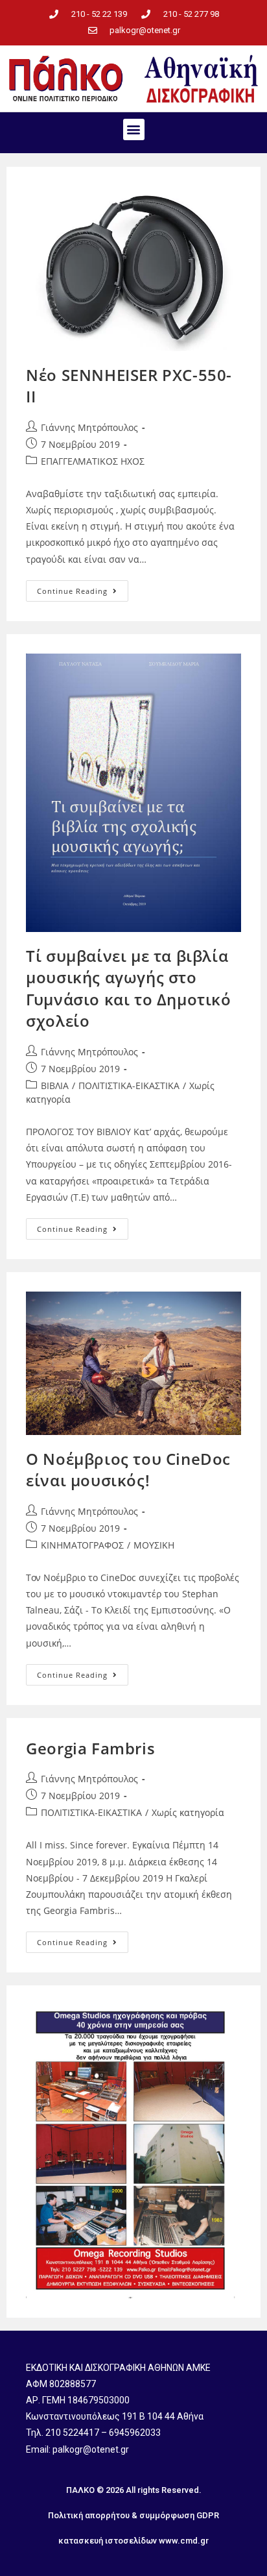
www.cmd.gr (184, 2541)
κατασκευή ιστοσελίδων (108, 2541)
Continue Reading (83, 588)
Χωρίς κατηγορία (188, 1812)
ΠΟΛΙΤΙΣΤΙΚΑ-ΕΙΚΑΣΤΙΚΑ (129, 1086)
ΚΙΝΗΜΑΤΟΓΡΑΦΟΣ (82, 1545)
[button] (134, 129)
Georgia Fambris (90, 1748)
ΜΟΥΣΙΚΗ (154, 1545)
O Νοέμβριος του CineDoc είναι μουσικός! (128, 1470)
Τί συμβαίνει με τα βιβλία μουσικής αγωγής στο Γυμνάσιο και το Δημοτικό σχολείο (128, 988)
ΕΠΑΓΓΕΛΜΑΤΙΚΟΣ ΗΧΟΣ (93, 461)
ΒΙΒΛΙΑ (55, 1086)
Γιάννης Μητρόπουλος (89, 427)
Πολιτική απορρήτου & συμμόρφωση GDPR (133, 2515)
